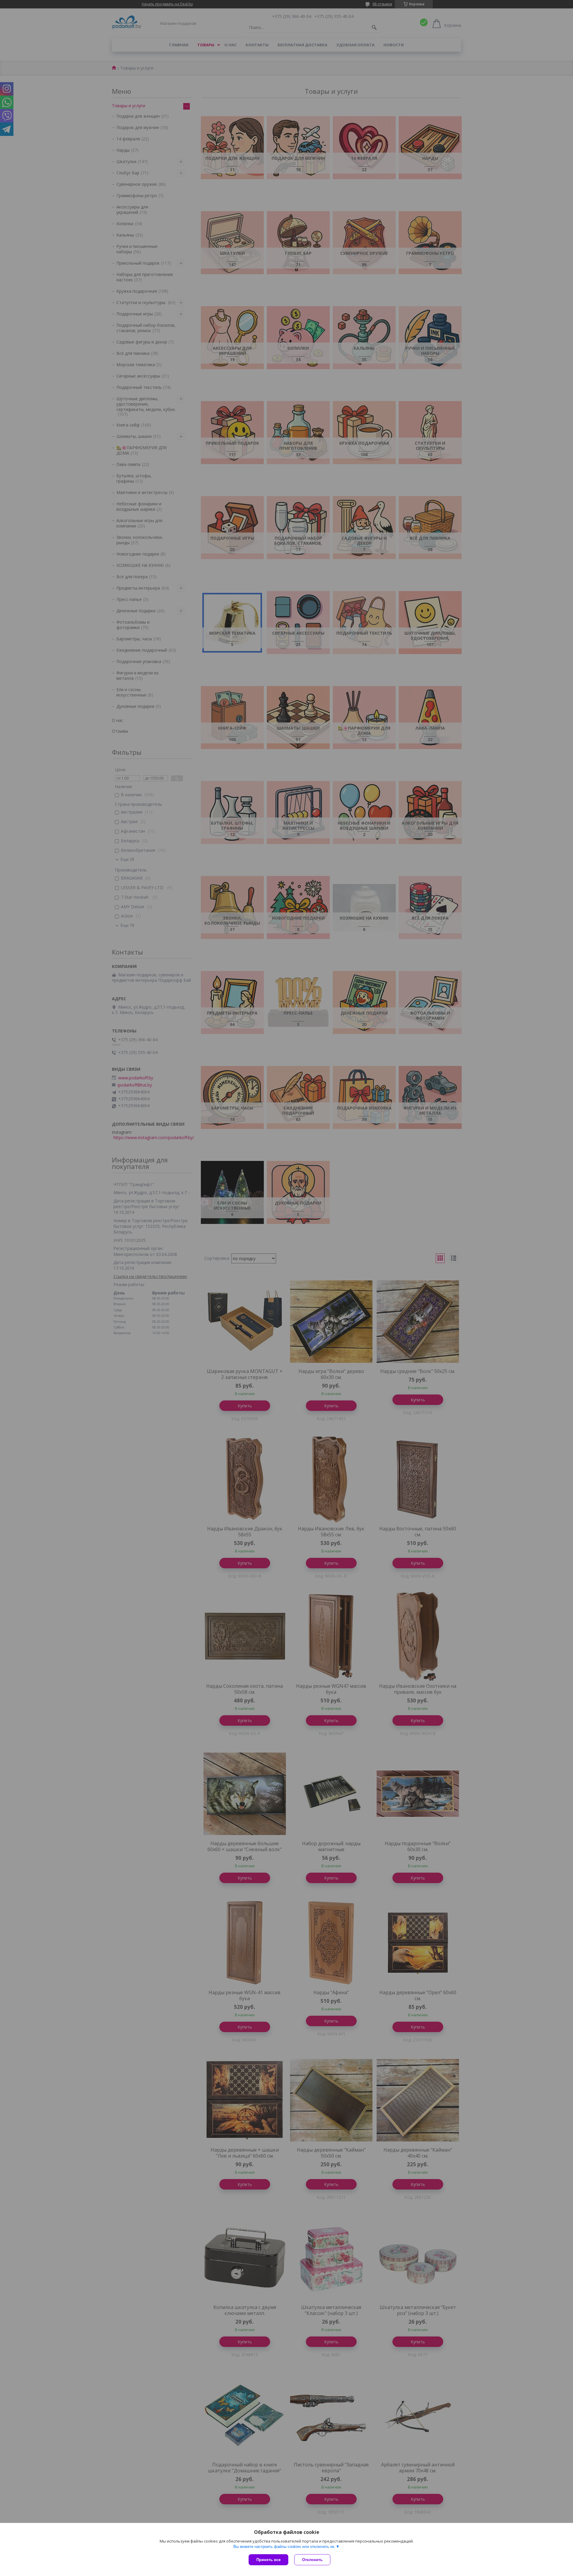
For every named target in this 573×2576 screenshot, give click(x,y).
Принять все (268, 2560)
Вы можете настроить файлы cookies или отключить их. (285, 2547)
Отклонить (312, 2560)
